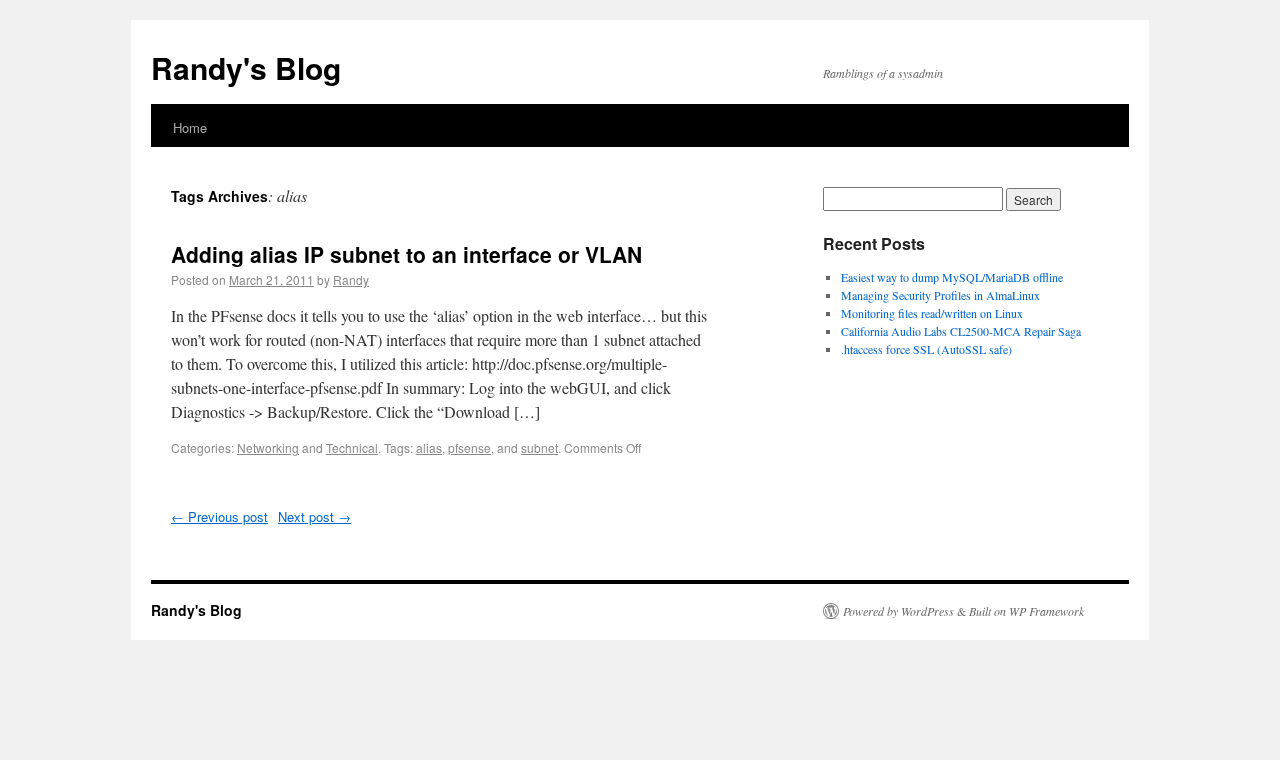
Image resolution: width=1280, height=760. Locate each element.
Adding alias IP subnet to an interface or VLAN (406, 254)
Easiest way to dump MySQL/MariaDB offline (952, 277)
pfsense (469, 447)
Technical (352, 447)
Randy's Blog (246, 67)
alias (429, 447)
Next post (314, 516)
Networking (268, 447)
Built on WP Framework (1026, 611)
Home (190, 127)
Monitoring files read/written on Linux (932, 313)
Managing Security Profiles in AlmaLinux (940, 295)
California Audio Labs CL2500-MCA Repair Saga (961, 331)
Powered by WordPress (898, 611)
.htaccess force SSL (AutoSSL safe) (926, 349)
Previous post (219, 516)
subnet (539, 447)
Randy (351, 279)
